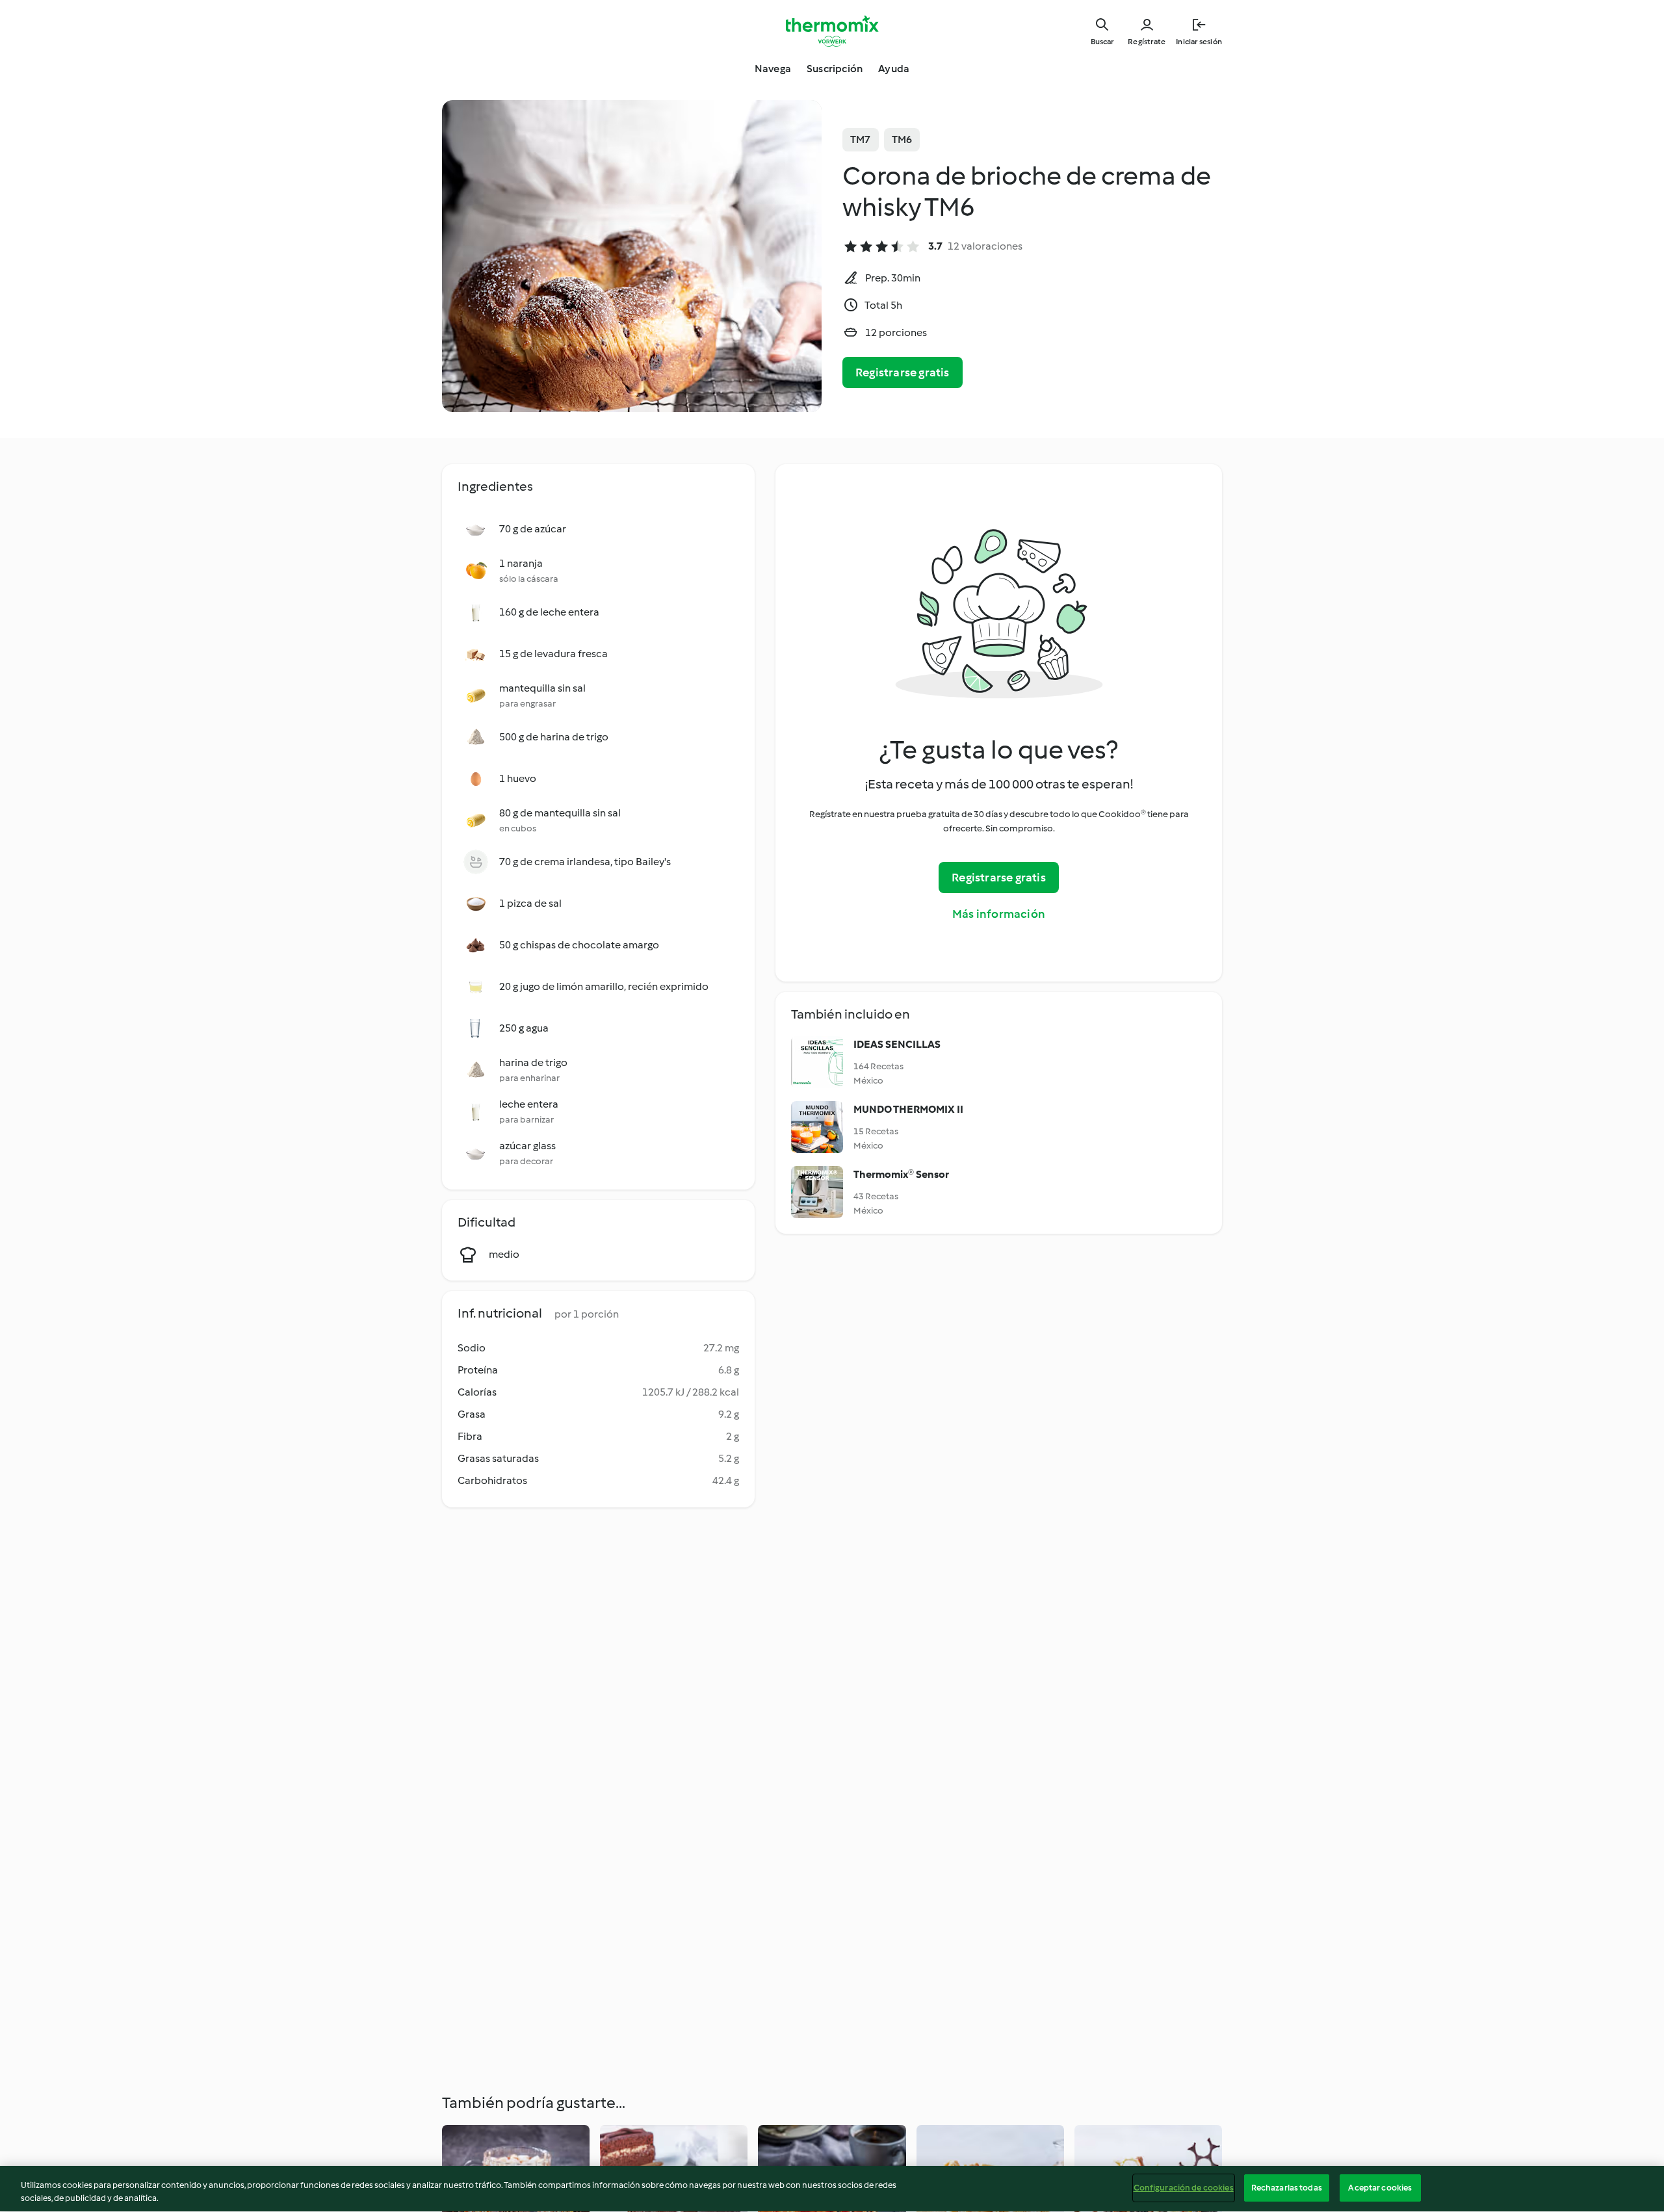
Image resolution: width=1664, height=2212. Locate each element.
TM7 (861, 139)
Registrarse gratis (903, 372)
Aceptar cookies (1380, 2188)
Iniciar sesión (1199, 42)
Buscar (1102, 42)
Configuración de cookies (1184, 2188)
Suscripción (835, 69)
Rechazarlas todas (1287, 2188)
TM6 (902, 139)
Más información (999, 914)
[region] (832, 2189)
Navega (773, 69)
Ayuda (894, 69)
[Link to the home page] (832, 31)
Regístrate (1147, 42)
